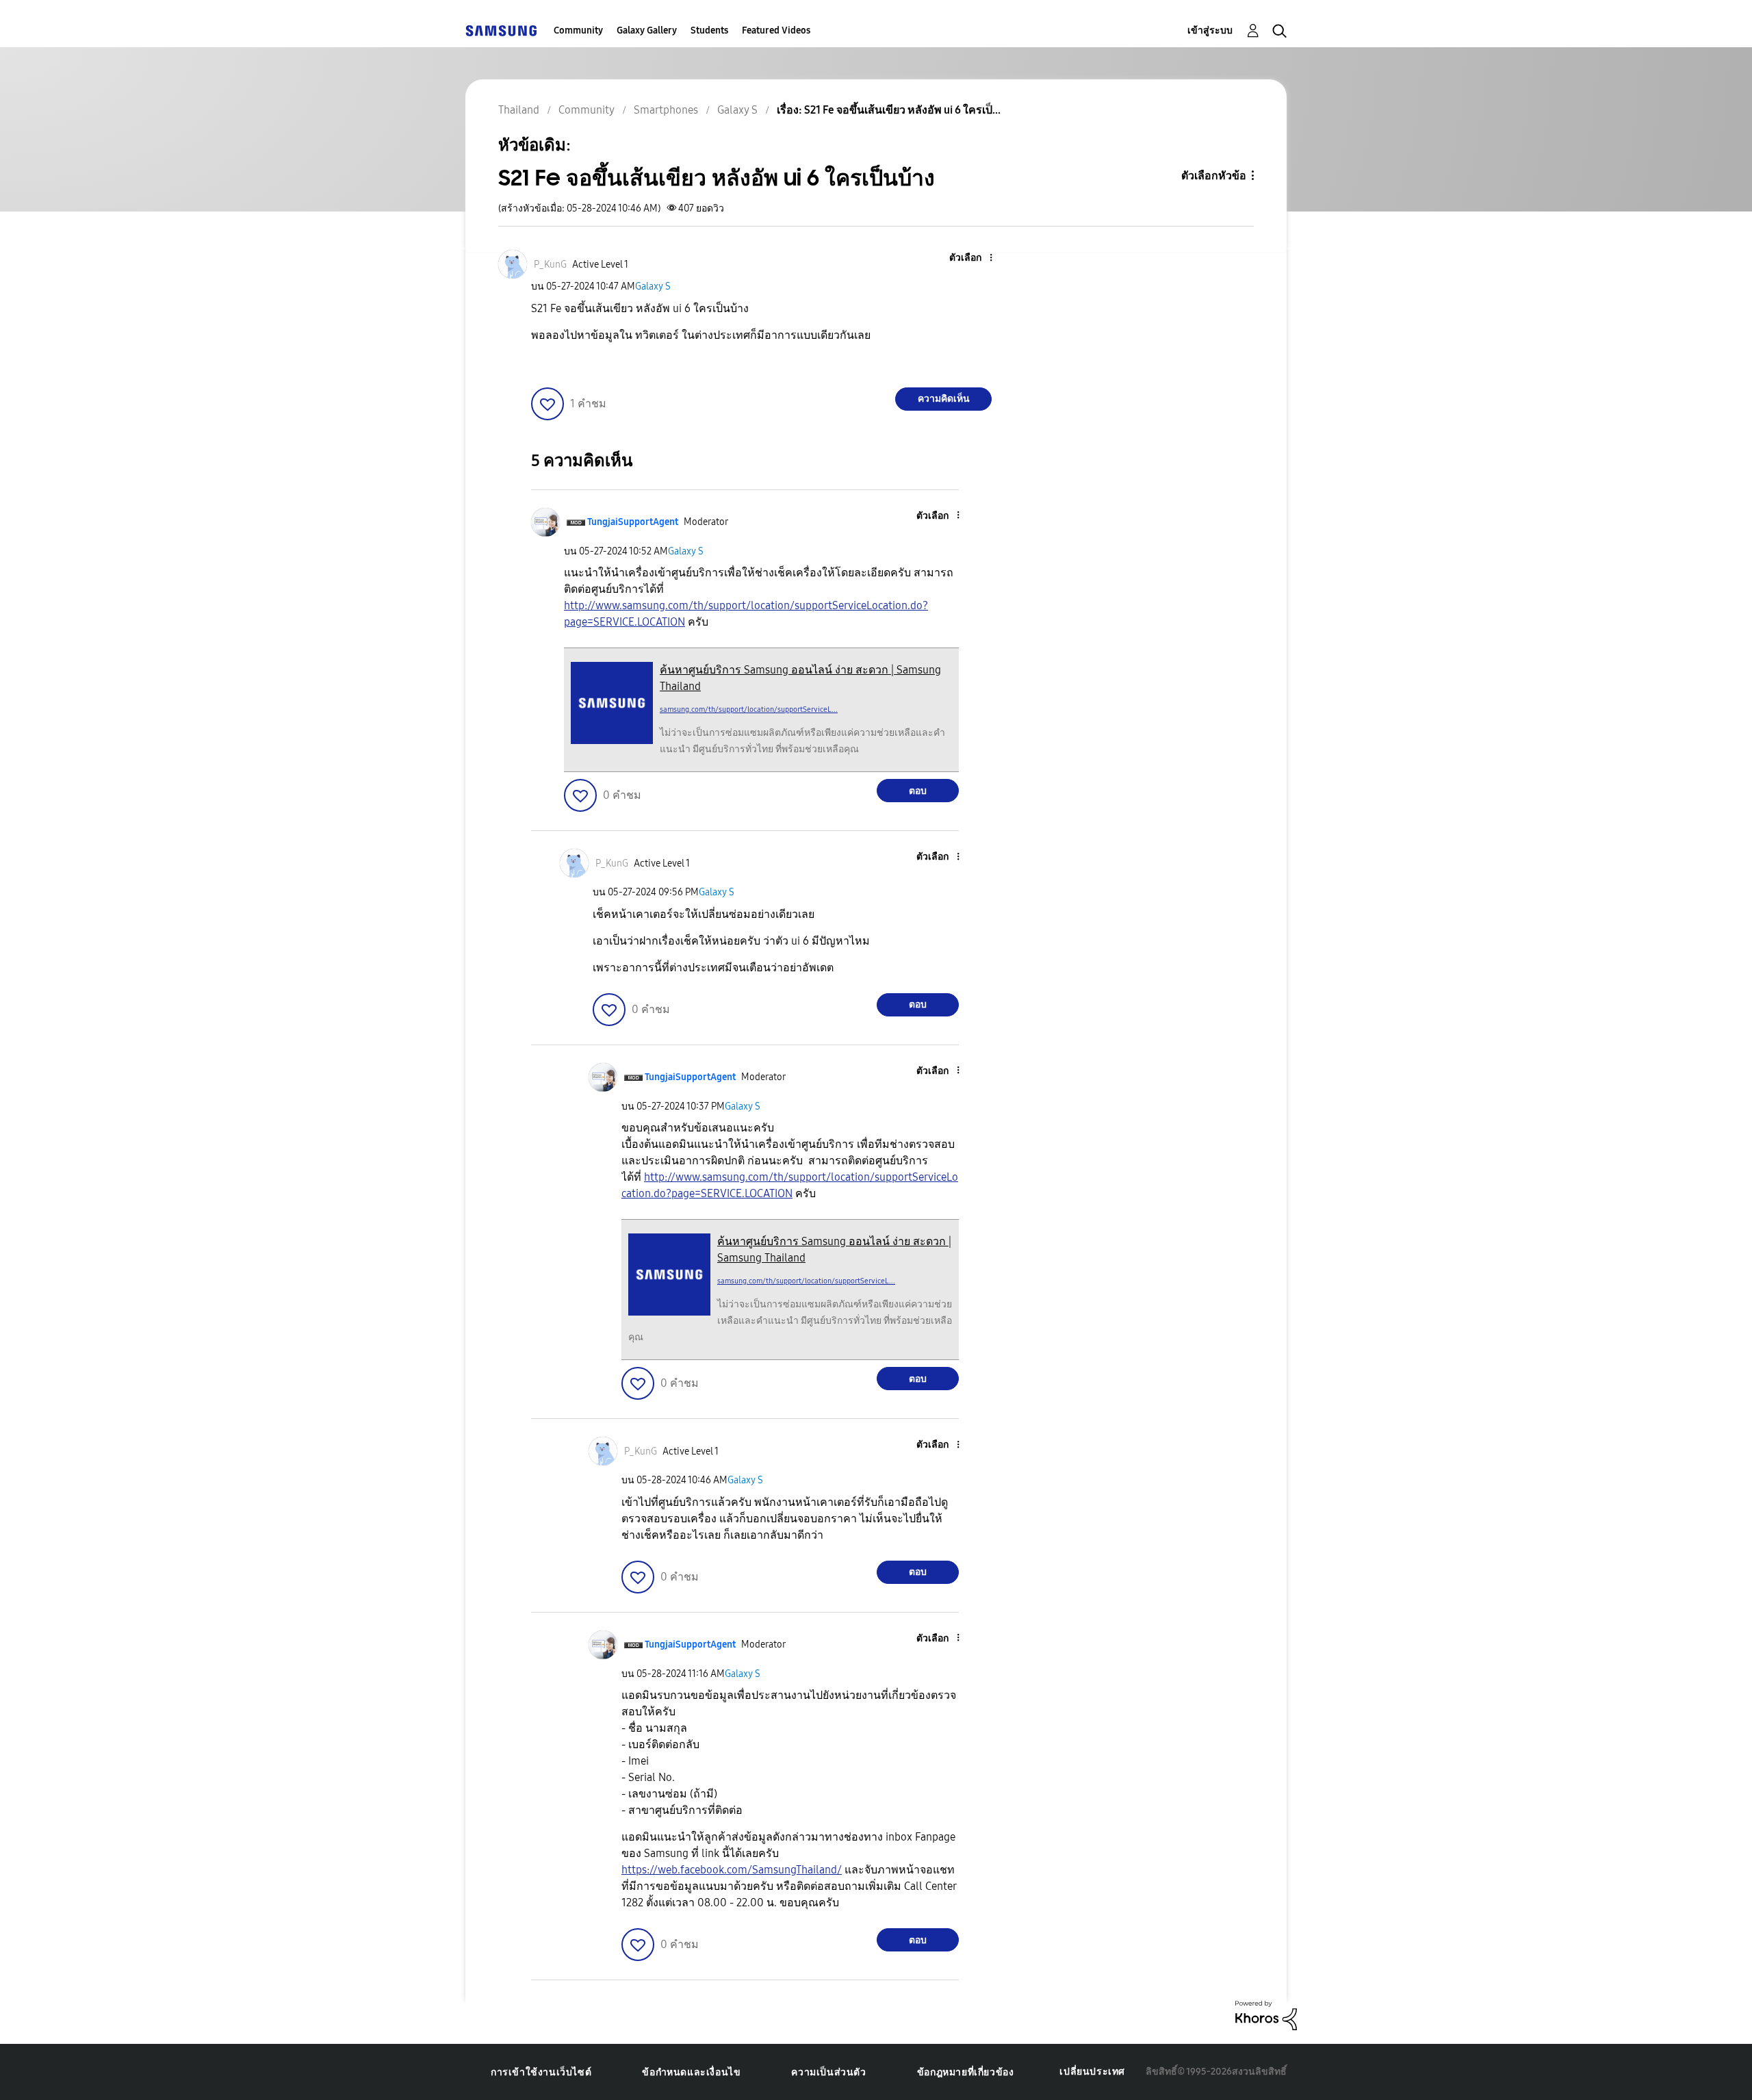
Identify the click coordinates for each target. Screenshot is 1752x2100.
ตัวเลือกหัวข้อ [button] (1214, 176)
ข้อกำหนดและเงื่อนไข (691, 2072)
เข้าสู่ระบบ (1210, 30)
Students (709, 30)
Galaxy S (653, 286)
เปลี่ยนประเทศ (1092, 2072)
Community (578, 30)
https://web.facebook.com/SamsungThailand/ (732, 1870)
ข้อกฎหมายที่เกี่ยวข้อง (966, 2072)
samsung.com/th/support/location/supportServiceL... (749, 709)
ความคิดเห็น (944, 399)
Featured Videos (776, 30)
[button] (968, 258)
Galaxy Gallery (647, 30)
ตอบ (918, 791)
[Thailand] (501, 30)
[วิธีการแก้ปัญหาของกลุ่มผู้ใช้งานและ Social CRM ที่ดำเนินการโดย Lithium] (1266, 2015)
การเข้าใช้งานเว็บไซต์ (541, 2072)
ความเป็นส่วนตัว (828, 2072)
